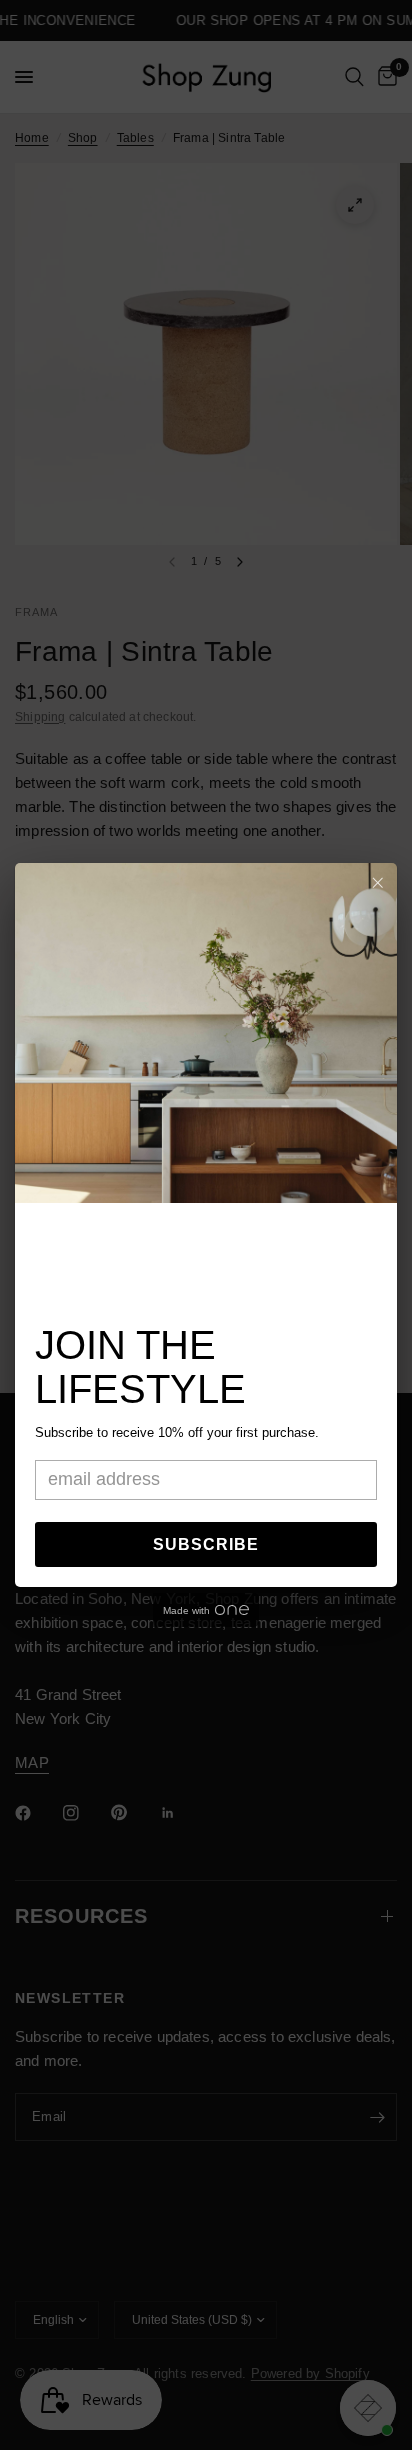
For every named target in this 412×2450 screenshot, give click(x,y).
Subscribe (206, 1544)
